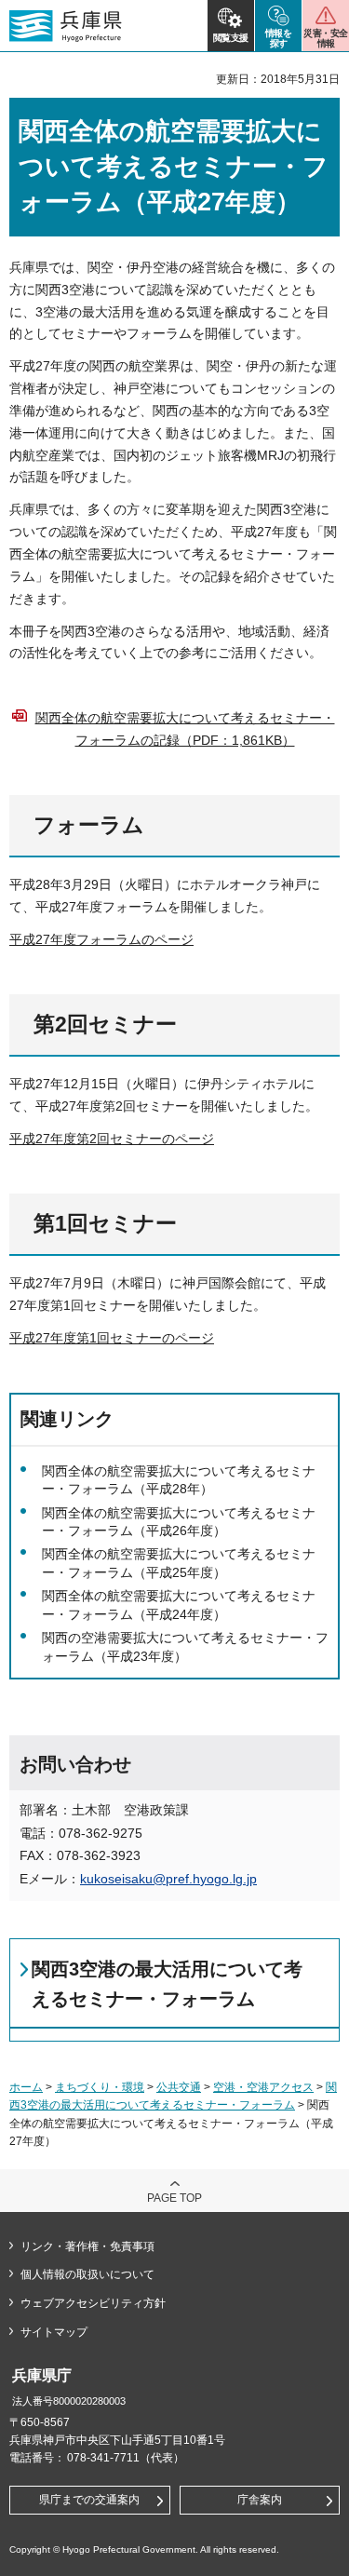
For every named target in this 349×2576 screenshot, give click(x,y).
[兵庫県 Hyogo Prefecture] (66, 26)
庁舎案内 (260, 2500)
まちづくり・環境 (100, 2087)
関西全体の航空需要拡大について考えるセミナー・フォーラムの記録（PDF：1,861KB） (185, 729)
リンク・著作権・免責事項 (87, 2246)
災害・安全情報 (325, 38)
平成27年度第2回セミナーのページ (112, 1139)
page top (174, 2198)
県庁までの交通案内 (89, 2500)
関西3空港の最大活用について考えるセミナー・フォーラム (167, 1984)
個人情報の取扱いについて (87, 2274)
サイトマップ (54, 2332)
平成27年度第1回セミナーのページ (112, 1338)
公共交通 (179, 2087)
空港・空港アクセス (263, 2087)
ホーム (26, 2087)
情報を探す (279, 38)
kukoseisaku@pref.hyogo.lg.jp (168, 1879)
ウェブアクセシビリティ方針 (93, 2303)
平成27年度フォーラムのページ (101, 939)
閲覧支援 (231, 38)
